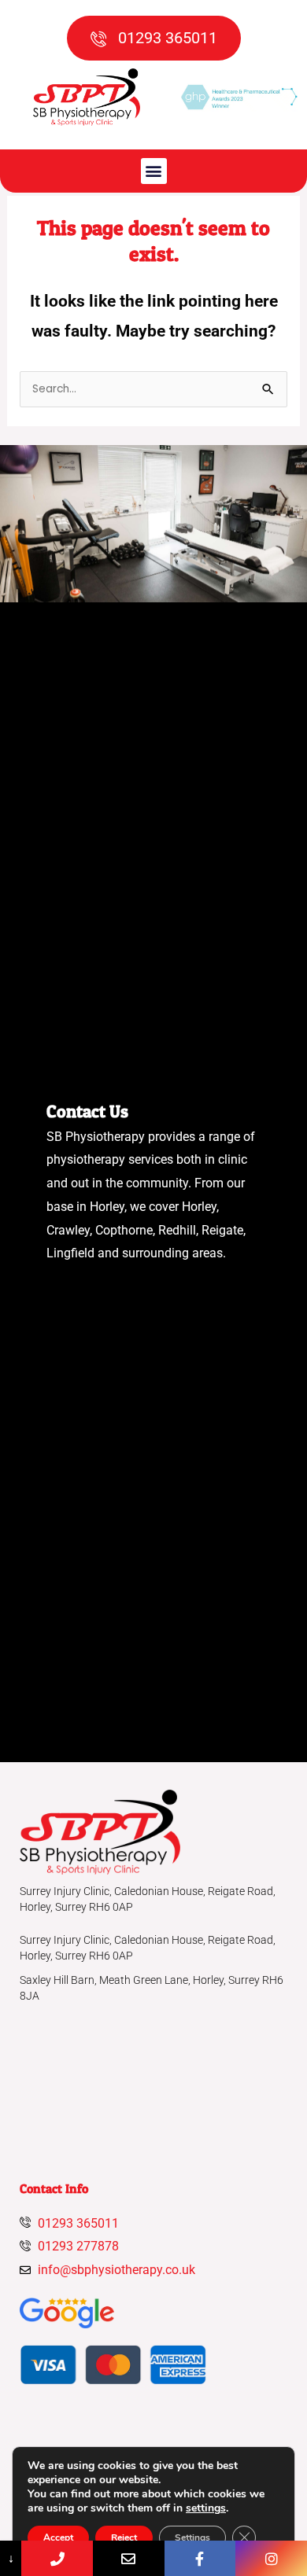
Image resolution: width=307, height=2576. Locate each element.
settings (206, 2508)
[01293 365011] (57, 2558)
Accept (58, 2537)
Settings (192, 2537)
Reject (124, 2537)
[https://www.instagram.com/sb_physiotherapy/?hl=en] (271, 2558)
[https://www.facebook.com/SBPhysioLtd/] (200, 2558)
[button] (154, 171)
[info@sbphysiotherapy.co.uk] (129, 2558)
